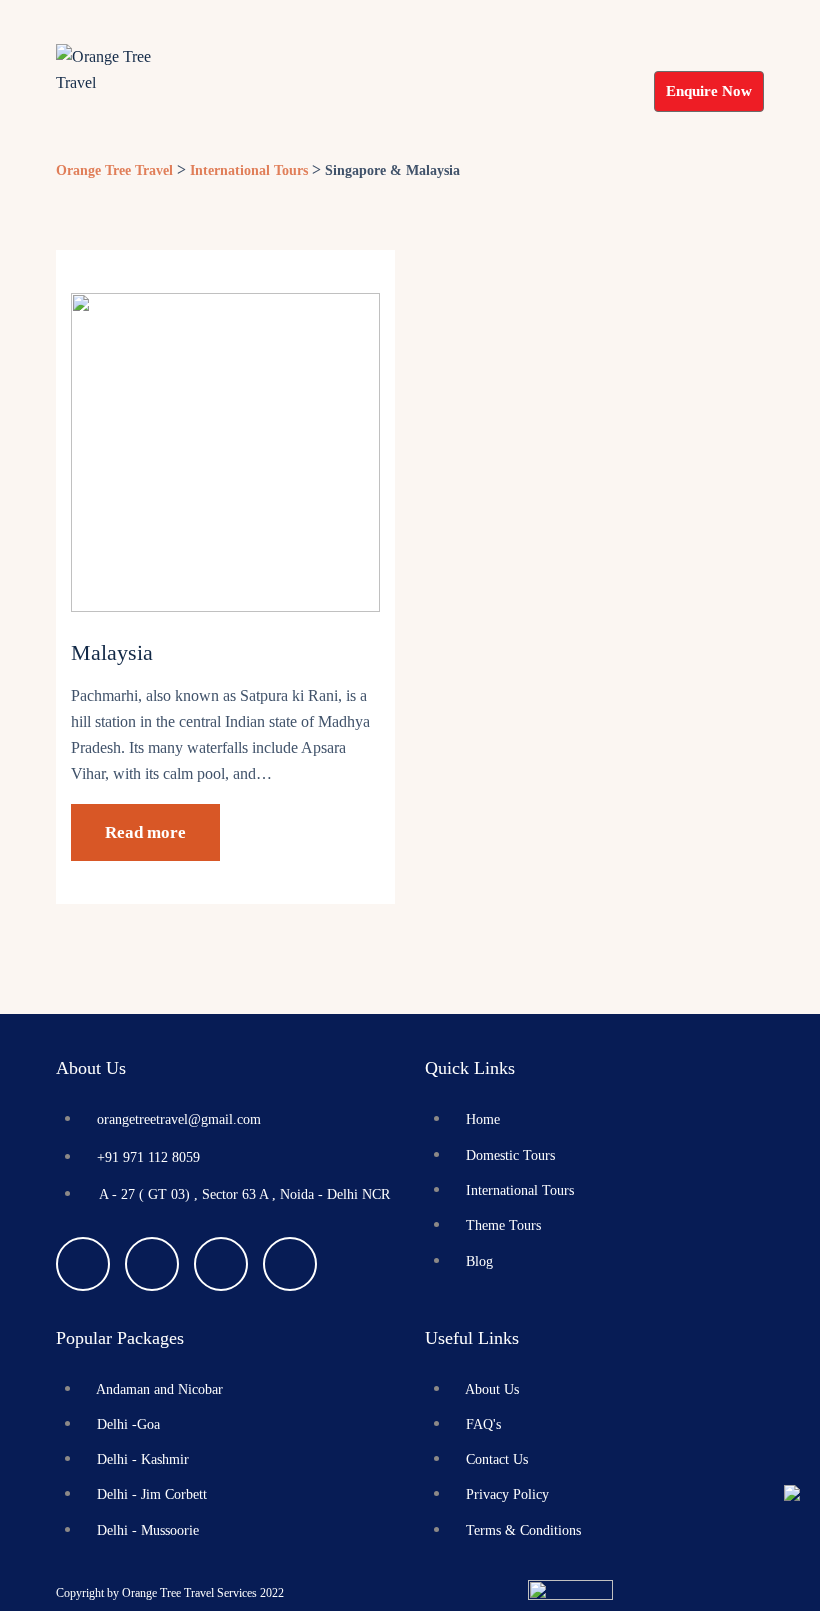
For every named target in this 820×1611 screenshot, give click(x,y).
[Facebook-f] (83, 1264)
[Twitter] (152, 1264)
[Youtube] (221, 1264)
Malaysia (112, 652)
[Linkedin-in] (290, 1264)
